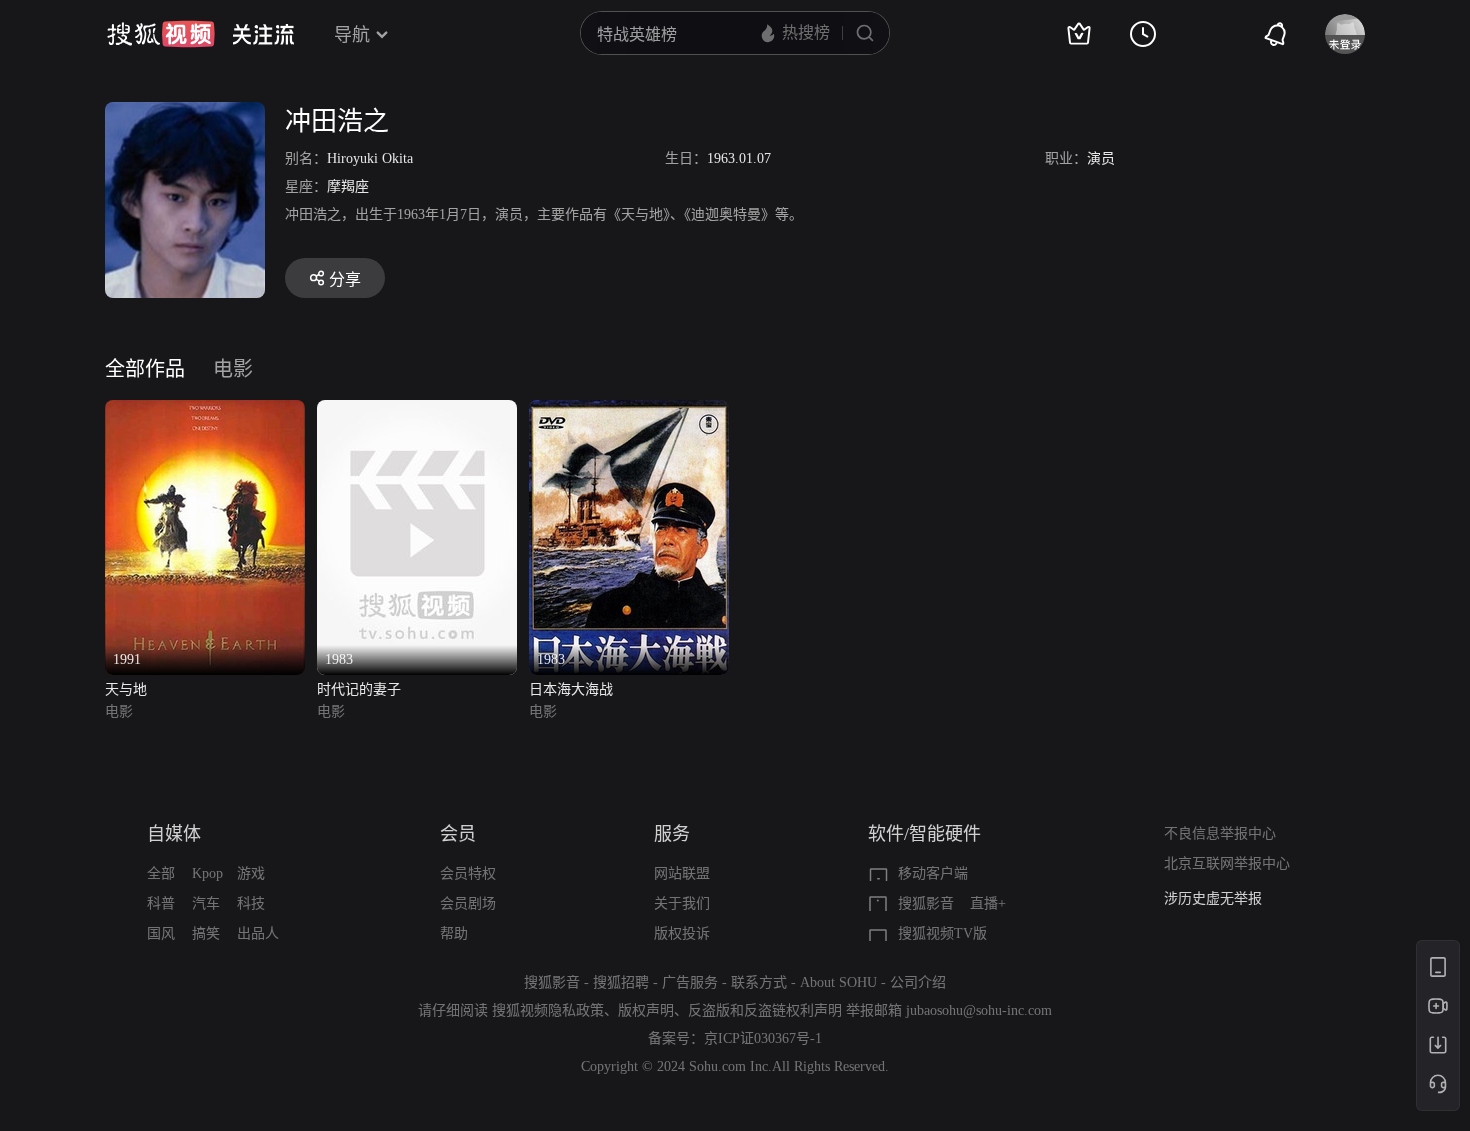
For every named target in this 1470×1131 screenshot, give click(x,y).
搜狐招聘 (621, 982)
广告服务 (690, 982)
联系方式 (759, 982)
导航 (352, 35)
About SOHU (838, 982)
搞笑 (206, 933)
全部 (161, 873)
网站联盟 (682, 873)
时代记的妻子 (359, 689)
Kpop (207, 873)
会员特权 (468, 873)
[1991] (205, 411)
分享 (345, 279)
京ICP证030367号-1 (763, 1038)
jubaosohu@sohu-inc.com (979, 1010)
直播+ (988, 903)
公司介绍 (918, 982)
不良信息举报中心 (1220, 833)
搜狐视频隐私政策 (548, 1010)
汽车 (206, 903)
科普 (161, 903)
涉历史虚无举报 (1213, 898)
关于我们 (682, 903)
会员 (458, 834)
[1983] (417, 411)
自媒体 (174, 834)
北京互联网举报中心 (1227, 863)
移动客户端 (933, 873)
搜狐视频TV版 (942, 933)
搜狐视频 (161, 34)
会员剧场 (468, 903)
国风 (161, 933)
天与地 (126, 689)
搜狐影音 (926, 903)
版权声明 (646, 1010)
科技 (251, 903)
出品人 (258, 933)
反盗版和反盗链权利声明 (765, 1010)
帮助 (454, 933)
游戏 (251, 873)
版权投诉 (682, 933)
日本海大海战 (571, 689)
